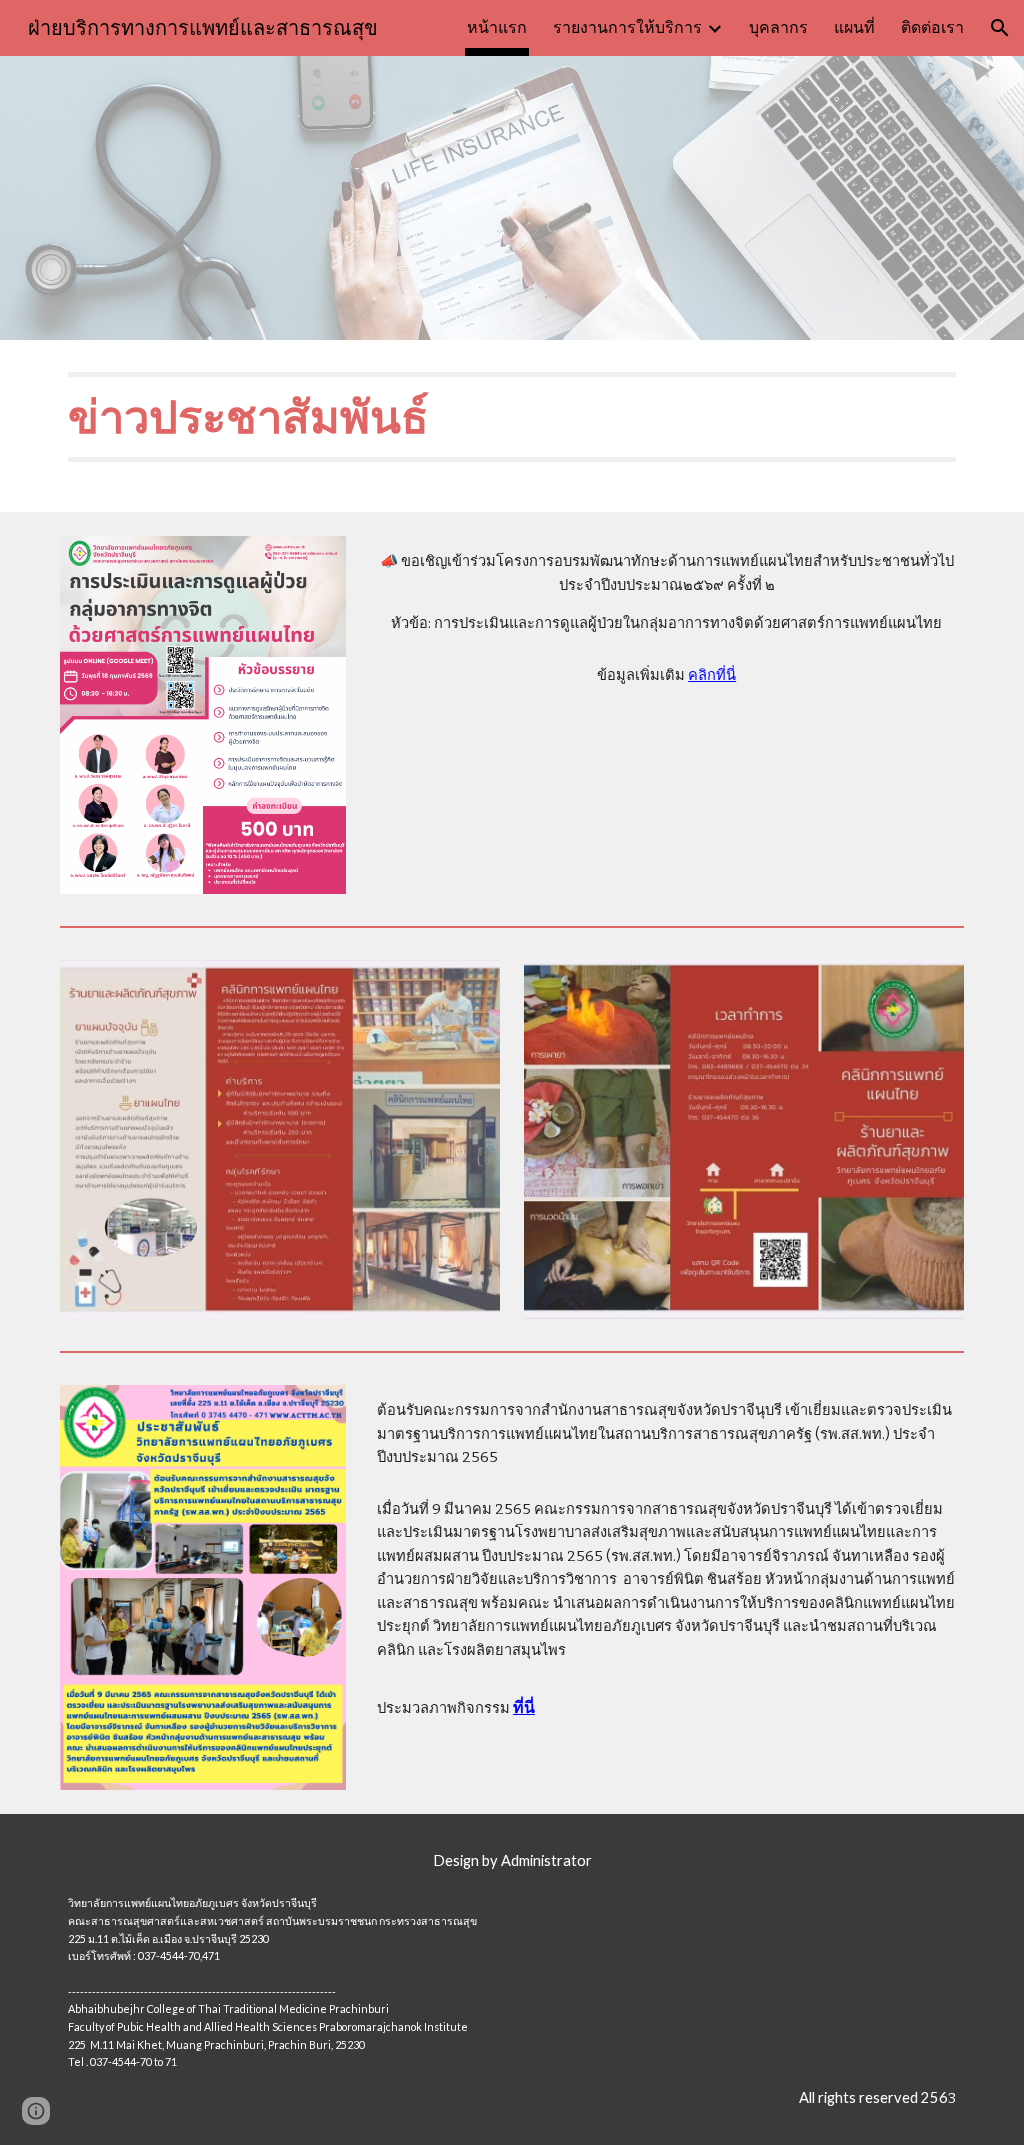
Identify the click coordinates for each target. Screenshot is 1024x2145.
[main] (512, 426)
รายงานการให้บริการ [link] (627, 27)
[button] (1000, 28)
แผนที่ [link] (854, 27)
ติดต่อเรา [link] (932, 27)
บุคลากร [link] (778, 27)
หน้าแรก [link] (497, 27)
